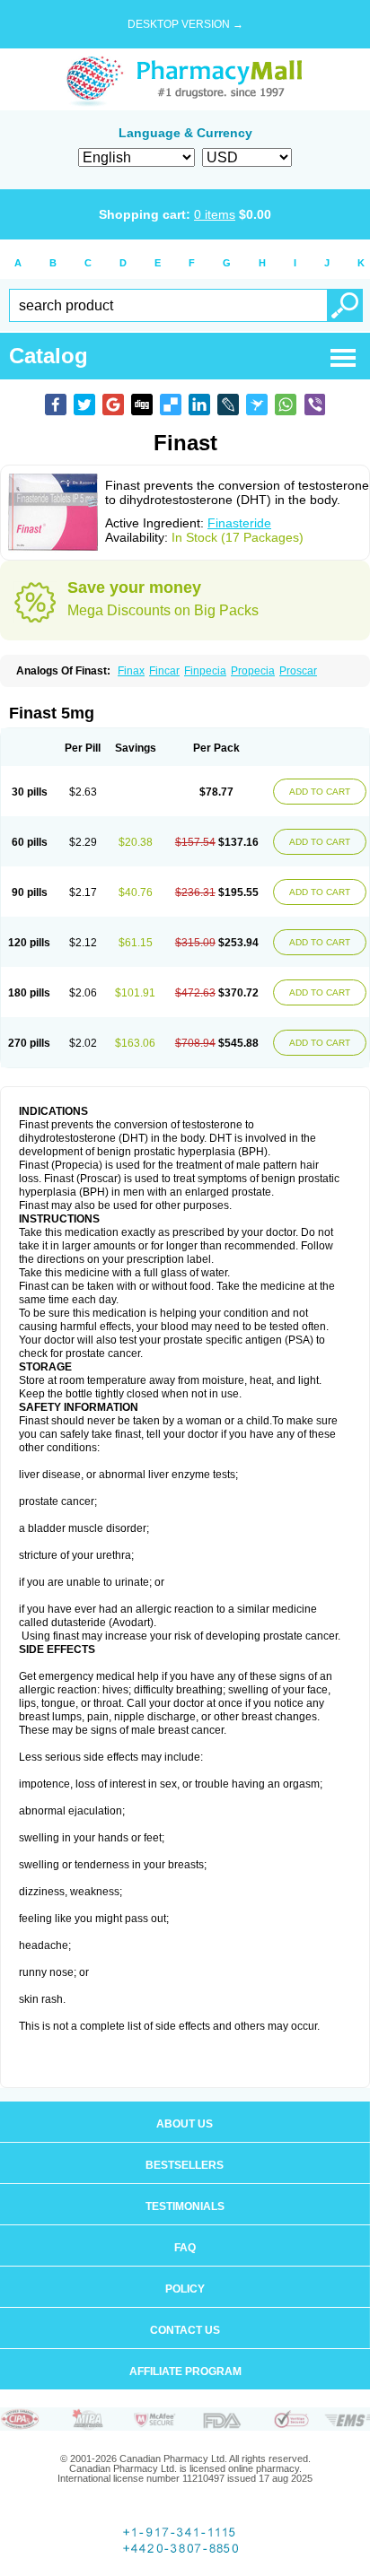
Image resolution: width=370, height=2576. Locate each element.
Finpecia (205, 671)
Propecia (253, 671)
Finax (131, 671)
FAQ (185, 2248)
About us (185, 2124)
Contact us (185, 2330)
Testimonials (185, 2206)
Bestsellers (185, 2165)
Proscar (298, 671)
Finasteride (239, 523)
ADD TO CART (320, 792)
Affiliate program (185, 2371)
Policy (185, 2289)
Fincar (164, 671)
